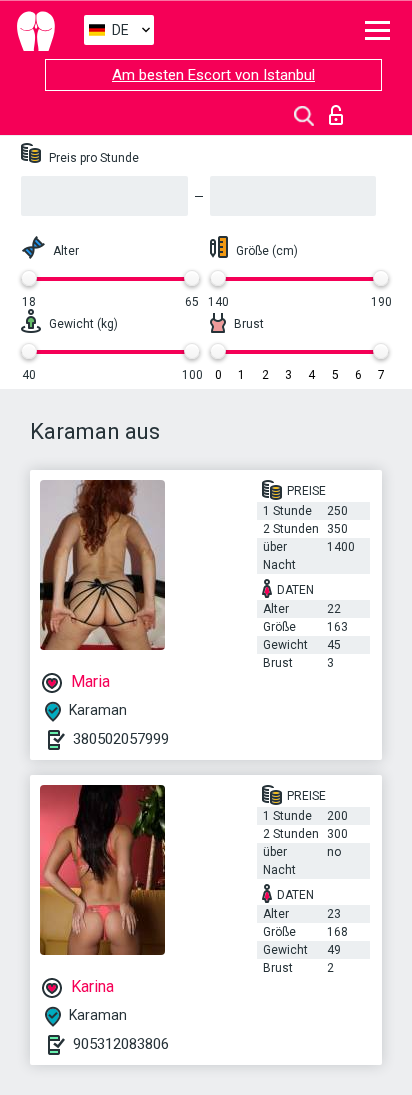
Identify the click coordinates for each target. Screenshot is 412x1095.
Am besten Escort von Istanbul (213, 75)
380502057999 (121, 739)
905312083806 (121, 1044)
